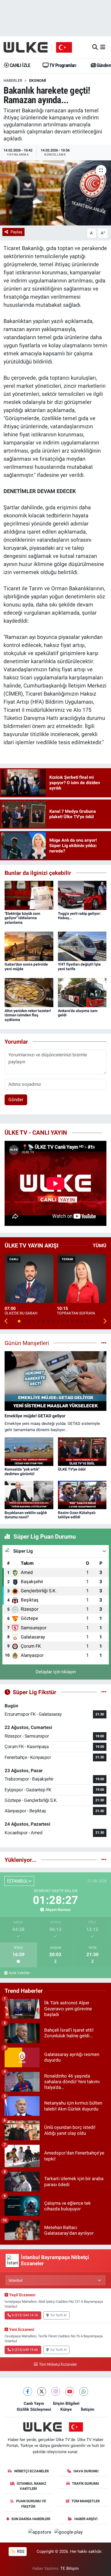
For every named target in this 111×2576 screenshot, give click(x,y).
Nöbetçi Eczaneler (32, 2471)
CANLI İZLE (19, 65)
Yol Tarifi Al (58, 2315)
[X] (42, 2391)
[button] (6, 1321)
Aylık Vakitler (19, 1973)
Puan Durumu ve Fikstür (31, 2504)
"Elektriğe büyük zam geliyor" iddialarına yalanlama (22, 918)
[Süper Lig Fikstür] (104, 1692)
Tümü (100, 1245)
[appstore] (40, 2533)
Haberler (13, 80)
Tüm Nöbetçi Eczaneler (58, 2364)
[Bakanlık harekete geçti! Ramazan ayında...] (55, 193)
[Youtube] (70, 2391)
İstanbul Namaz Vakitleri (32, 2486)
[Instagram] (56, 2391)
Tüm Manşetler (86, 2501)
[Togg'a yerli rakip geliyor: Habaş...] (82, 895)
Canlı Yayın (34, 2403)
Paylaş (16, 232)
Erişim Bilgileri (66, 2403)
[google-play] (69, 2533)
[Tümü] (104, 1860)
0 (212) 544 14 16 (25, 2315)
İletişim (88, 2409)
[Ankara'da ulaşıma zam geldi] (82, 992)
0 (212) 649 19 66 (25, 2350)
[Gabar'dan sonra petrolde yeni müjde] (29, 946)
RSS (20, 2551)
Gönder (16, 1100)
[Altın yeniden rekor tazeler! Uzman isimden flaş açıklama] (29, 992)
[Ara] (95, 47)
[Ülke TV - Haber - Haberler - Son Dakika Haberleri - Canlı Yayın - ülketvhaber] (41, 47)
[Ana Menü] (103, 47)
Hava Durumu (86, 2471)
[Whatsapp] (84, 2391)
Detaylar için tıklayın (56, 1672)
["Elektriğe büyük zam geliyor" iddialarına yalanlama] (29, 895)
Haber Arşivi (86, 2519)
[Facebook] (28, 2391)
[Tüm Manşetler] (104, 1343)
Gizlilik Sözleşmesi (34, 2409)
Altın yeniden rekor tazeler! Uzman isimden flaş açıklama (28, 1015)
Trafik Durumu (86, 2484)
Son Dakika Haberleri (31, 2519)
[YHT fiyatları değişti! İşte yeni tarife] (82, 946)
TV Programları (62, 65)
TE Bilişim (70, 2568)
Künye (66, 2409)
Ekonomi (38, 80)
